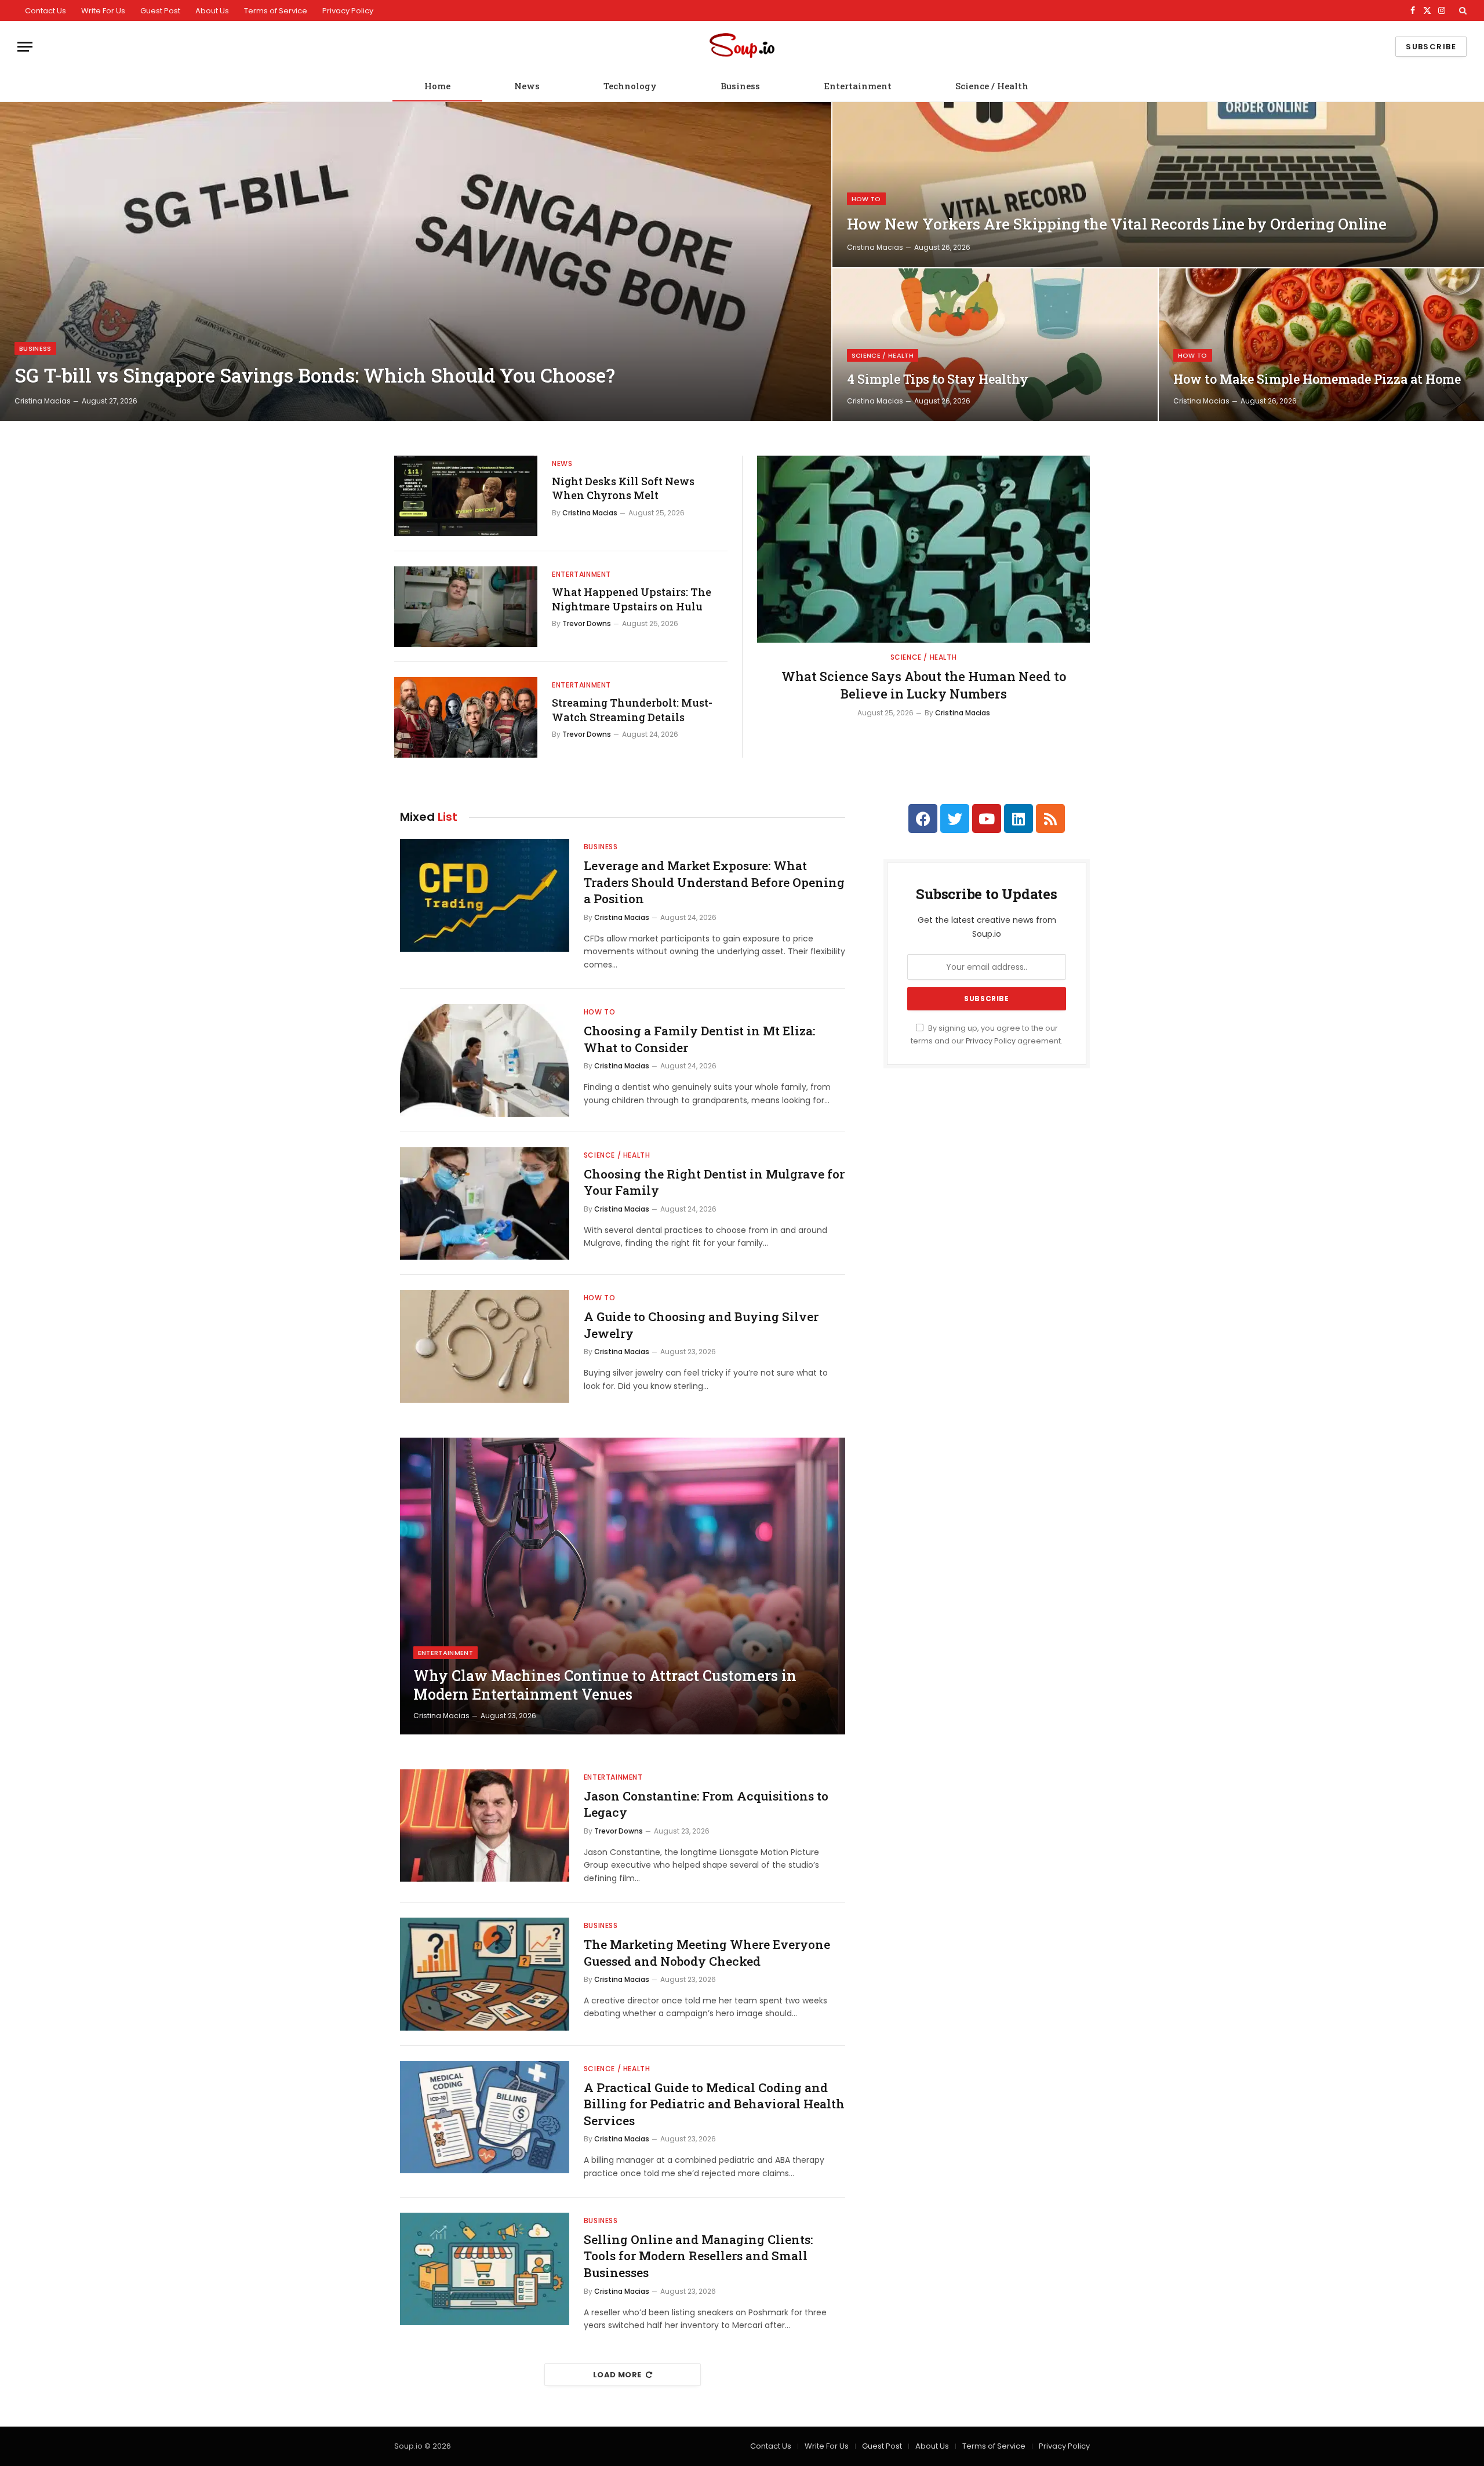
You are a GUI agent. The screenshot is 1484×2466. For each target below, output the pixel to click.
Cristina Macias (43, 401)
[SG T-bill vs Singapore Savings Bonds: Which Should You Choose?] (416, 261)
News (527, 86)
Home (437, 86)
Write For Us (103, 11)
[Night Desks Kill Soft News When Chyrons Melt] (466, 496)
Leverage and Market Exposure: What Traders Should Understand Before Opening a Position (714, 882)
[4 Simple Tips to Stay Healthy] (995, 345)
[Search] (1462, 10)
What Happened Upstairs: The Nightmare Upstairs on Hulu (632, 599)
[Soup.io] (742, 47)
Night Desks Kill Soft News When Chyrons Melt (623, 488)
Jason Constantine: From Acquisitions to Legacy (706, 1804)
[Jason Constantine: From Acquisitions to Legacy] (485, 1826)
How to (866, 199)
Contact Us (46, 11)
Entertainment (858, 86)
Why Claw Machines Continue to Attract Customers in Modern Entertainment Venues (605, 1685)
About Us (212, 11)
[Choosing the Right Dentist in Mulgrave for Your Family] (485, 1204)
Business (740, 86)
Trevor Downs (587, 623)
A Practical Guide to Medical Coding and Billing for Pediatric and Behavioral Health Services (714, 2104)
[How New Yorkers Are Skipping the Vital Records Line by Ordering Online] (1158, 185)
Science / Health (992, 86)
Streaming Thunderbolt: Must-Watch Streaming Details (632, 710)
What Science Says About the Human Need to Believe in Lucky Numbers (924, 685)
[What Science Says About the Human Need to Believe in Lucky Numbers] (923, 549)
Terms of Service (276, 11)
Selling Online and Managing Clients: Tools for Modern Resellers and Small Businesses (698, 2256)
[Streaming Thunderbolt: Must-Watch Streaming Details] (466, 717)
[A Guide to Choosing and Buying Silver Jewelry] (485, 1346)
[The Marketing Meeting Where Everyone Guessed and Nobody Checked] (485, 1974)
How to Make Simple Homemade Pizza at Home (1317, 379)
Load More (617, 2375)
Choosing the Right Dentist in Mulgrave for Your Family (714, 1182)
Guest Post (160, 11)
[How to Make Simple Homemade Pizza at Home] (1321, 345)
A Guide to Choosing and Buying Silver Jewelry (701, 1325)
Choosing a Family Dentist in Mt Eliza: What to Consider (699, 1039)
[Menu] (25, 47)
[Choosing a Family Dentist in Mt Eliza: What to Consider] (485, 1061)
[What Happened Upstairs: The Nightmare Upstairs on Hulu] (466, 607)
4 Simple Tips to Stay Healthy (938, 379)
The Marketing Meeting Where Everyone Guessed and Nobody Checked (707, 1953)
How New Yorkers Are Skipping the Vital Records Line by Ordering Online (1117, 224)
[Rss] (1050, 819)
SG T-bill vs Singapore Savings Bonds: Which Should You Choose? (315, 376)
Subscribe (1431, 47)
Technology (630, 86)
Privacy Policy (348, 11)
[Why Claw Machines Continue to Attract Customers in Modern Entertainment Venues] (623, 1586)
